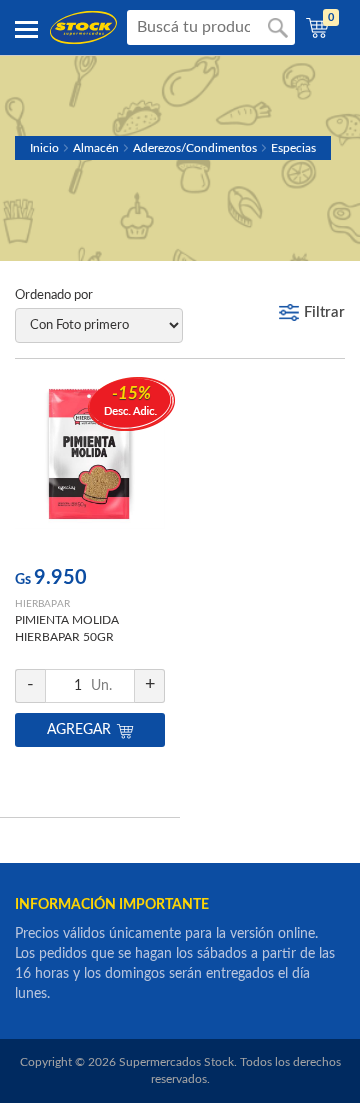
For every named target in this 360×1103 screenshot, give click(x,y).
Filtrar (324, 312)
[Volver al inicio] (83, 27)
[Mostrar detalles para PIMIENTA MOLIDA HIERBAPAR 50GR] (90, 466)
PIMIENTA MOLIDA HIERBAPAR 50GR (67, 628)
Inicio (44, 148)
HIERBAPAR (42, 604)
